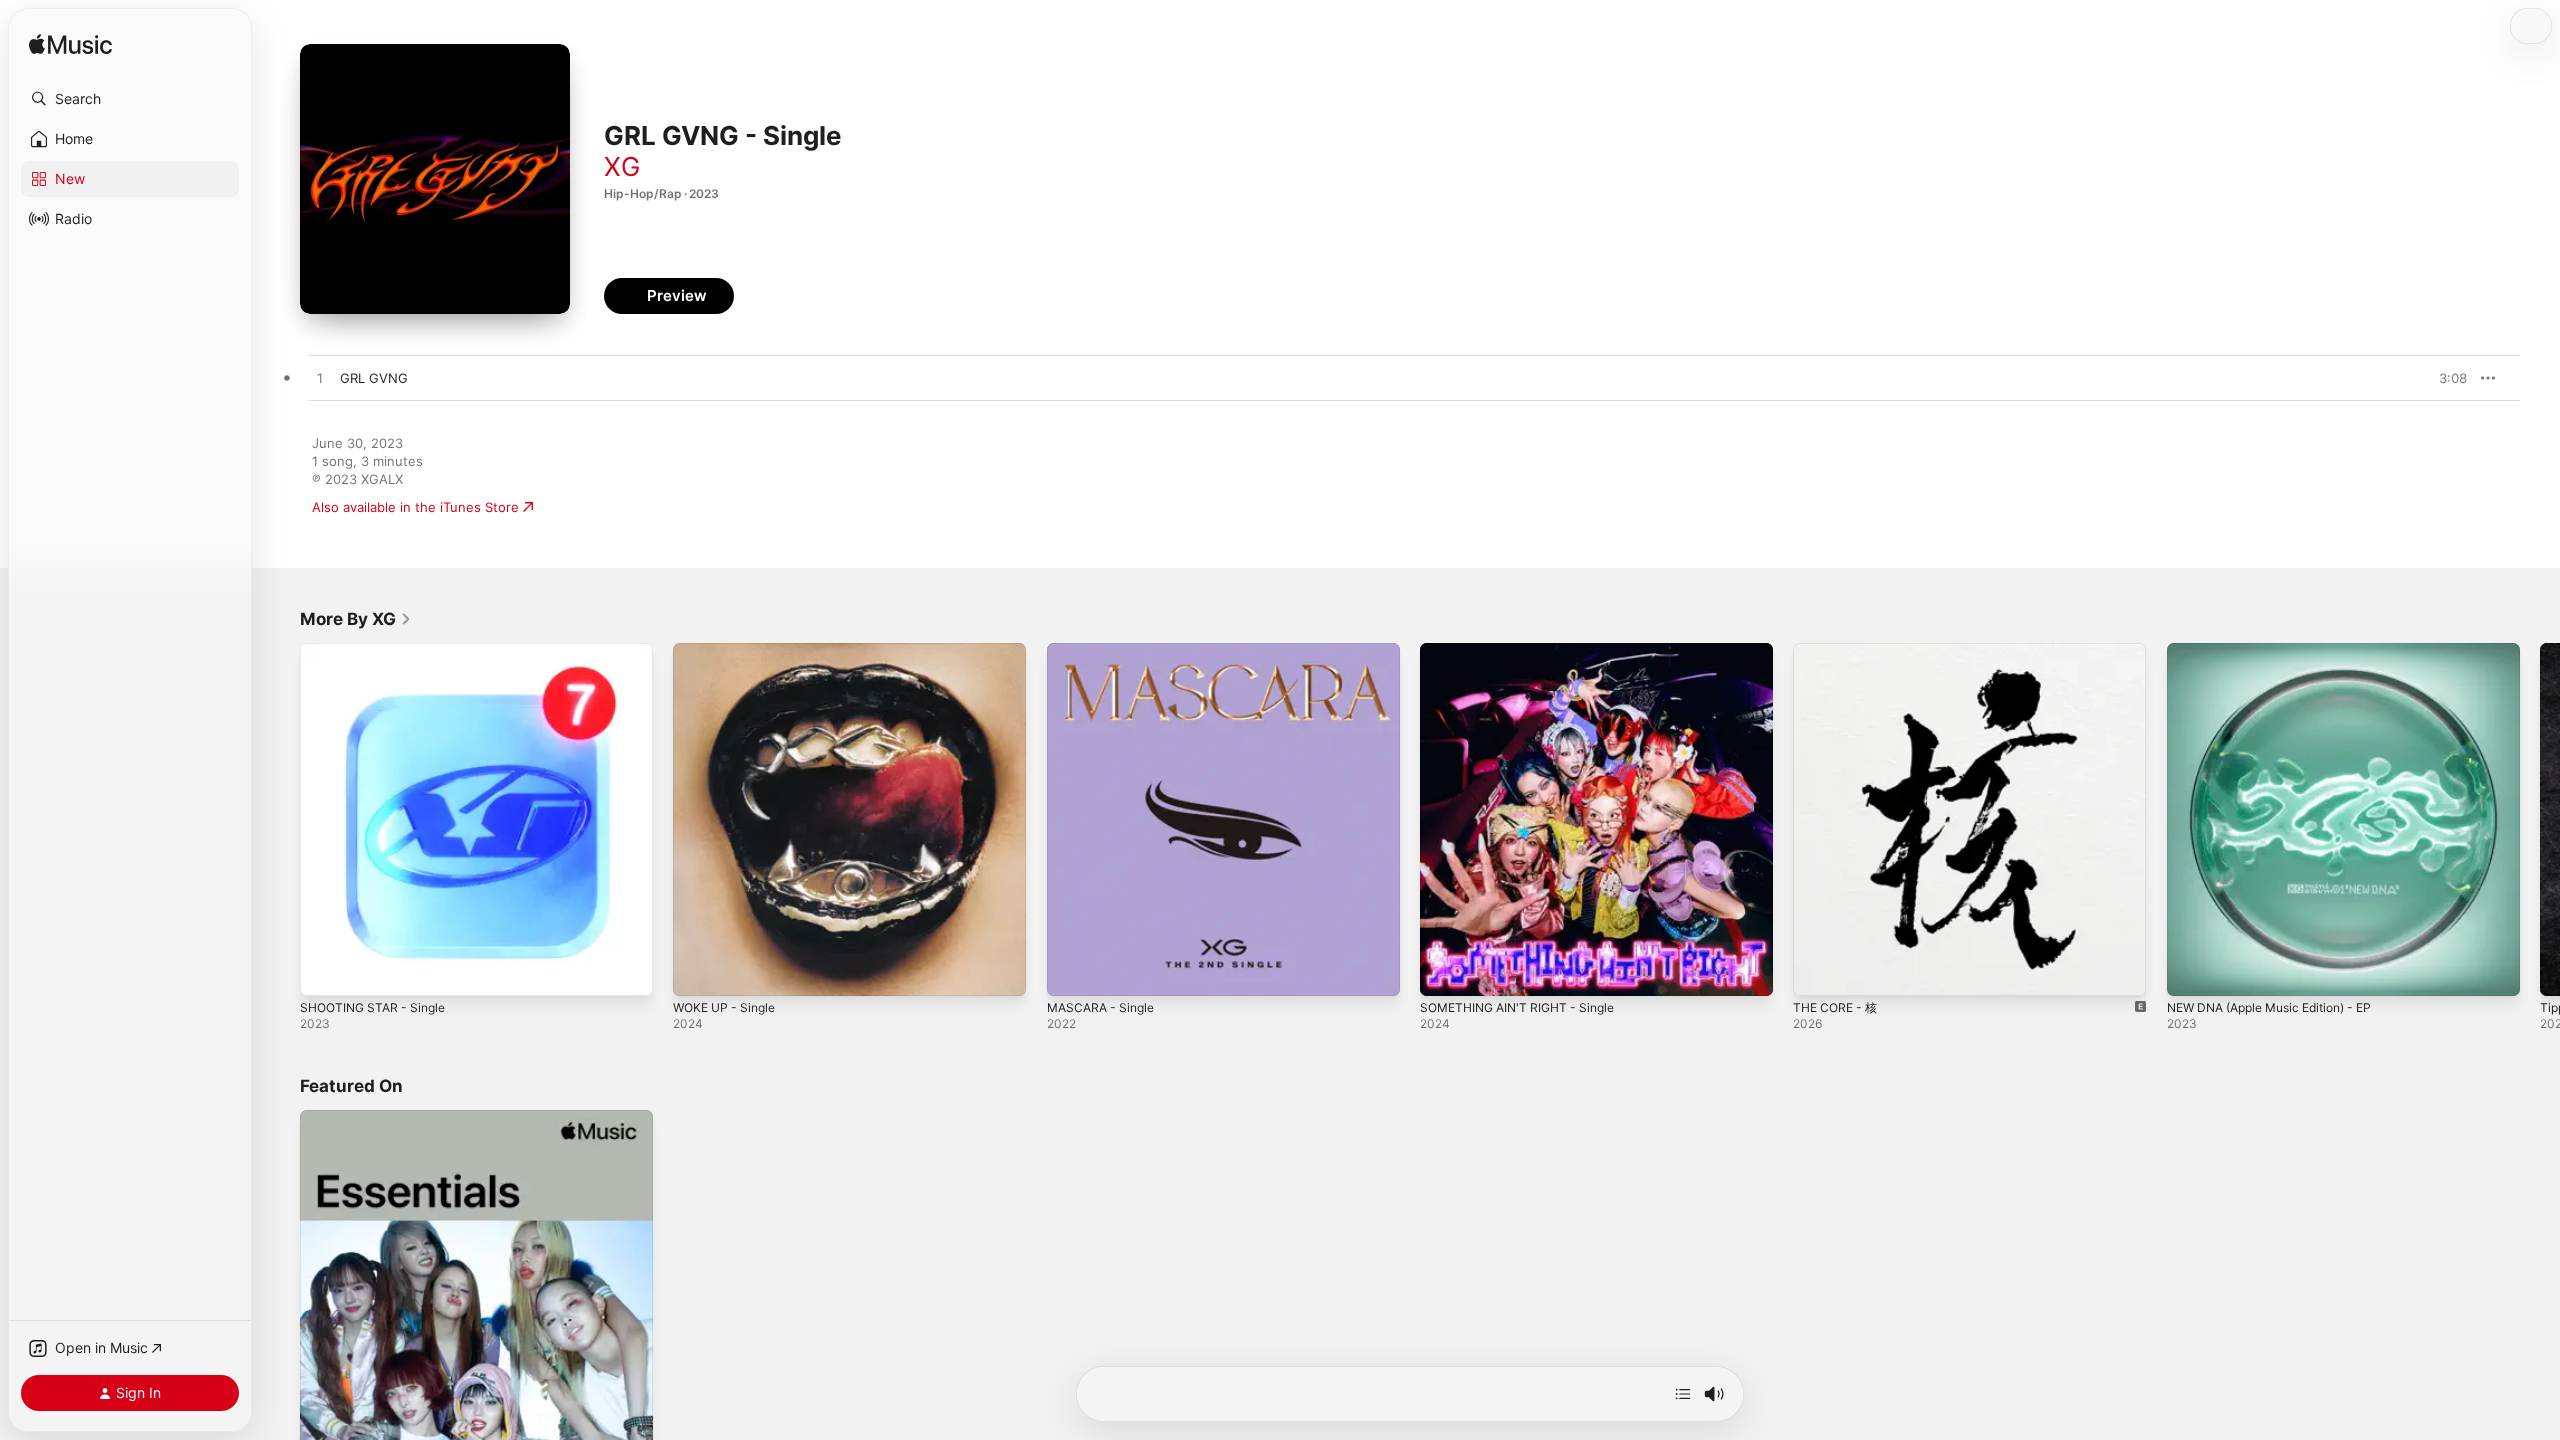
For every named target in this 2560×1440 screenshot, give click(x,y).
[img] (70, 45)
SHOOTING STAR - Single (378, 651)
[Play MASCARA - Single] (1072, 971)
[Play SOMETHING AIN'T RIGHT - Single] (1445, 971)
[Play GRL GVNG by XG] (320, 379)
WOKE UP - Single (729, 651)
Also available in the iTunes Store (415, 507)
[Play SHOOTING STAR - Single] (325, 971)
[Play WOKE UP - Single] (698, 971)
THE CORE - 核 (1839, 651)
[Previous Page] (280, 820)
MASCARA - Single (1105, 651)
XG (622, 166)
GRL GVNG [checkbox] (374, 378)
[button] (130, 99)
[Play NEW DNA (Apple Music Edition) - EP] (2192, 971)
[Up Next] (1683, 1394)
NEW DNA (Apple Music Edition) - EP (2282, 651)
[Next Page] (2540, 820)
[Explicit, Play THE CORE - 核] (1818, 971)
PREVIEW (2445, 378)
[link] (356, 619)
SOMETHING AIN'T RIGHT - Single (1525, 651)
